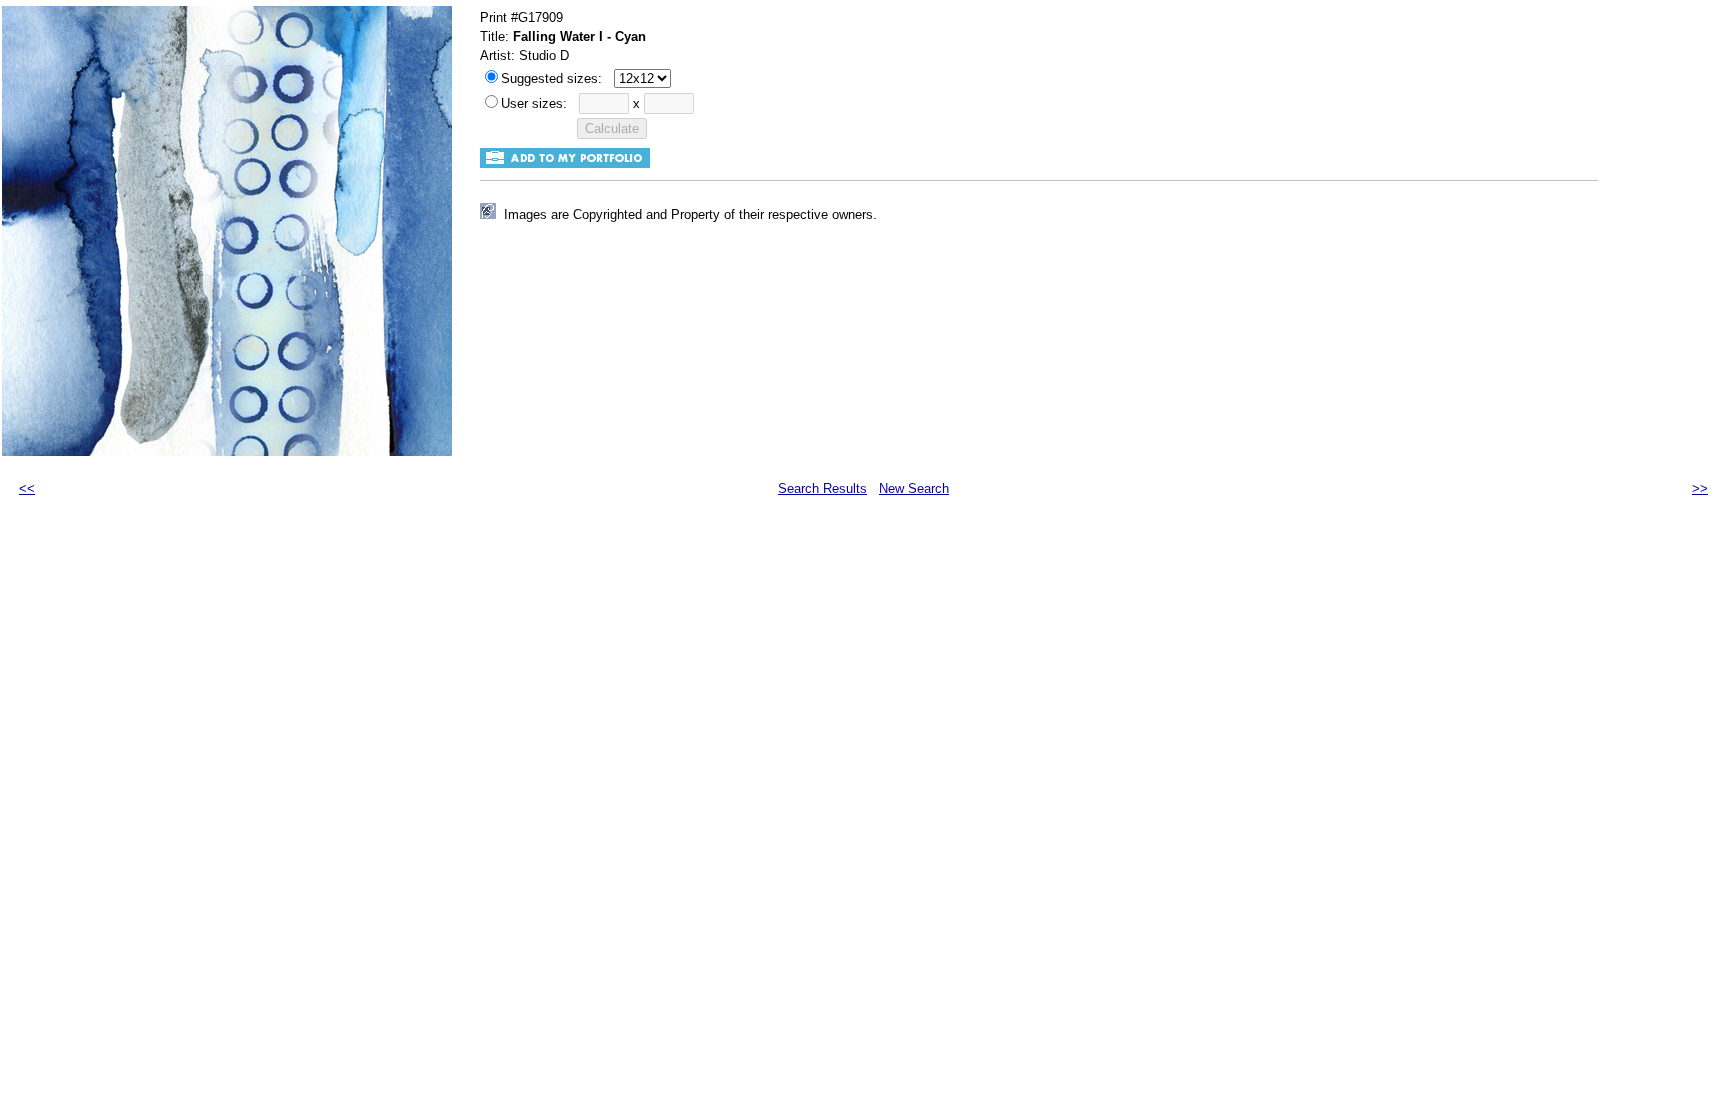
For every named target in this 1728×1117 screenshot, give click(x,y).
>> (1700, 488)
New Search (914, 488)
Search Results (822, 488)
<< (27, 488)
